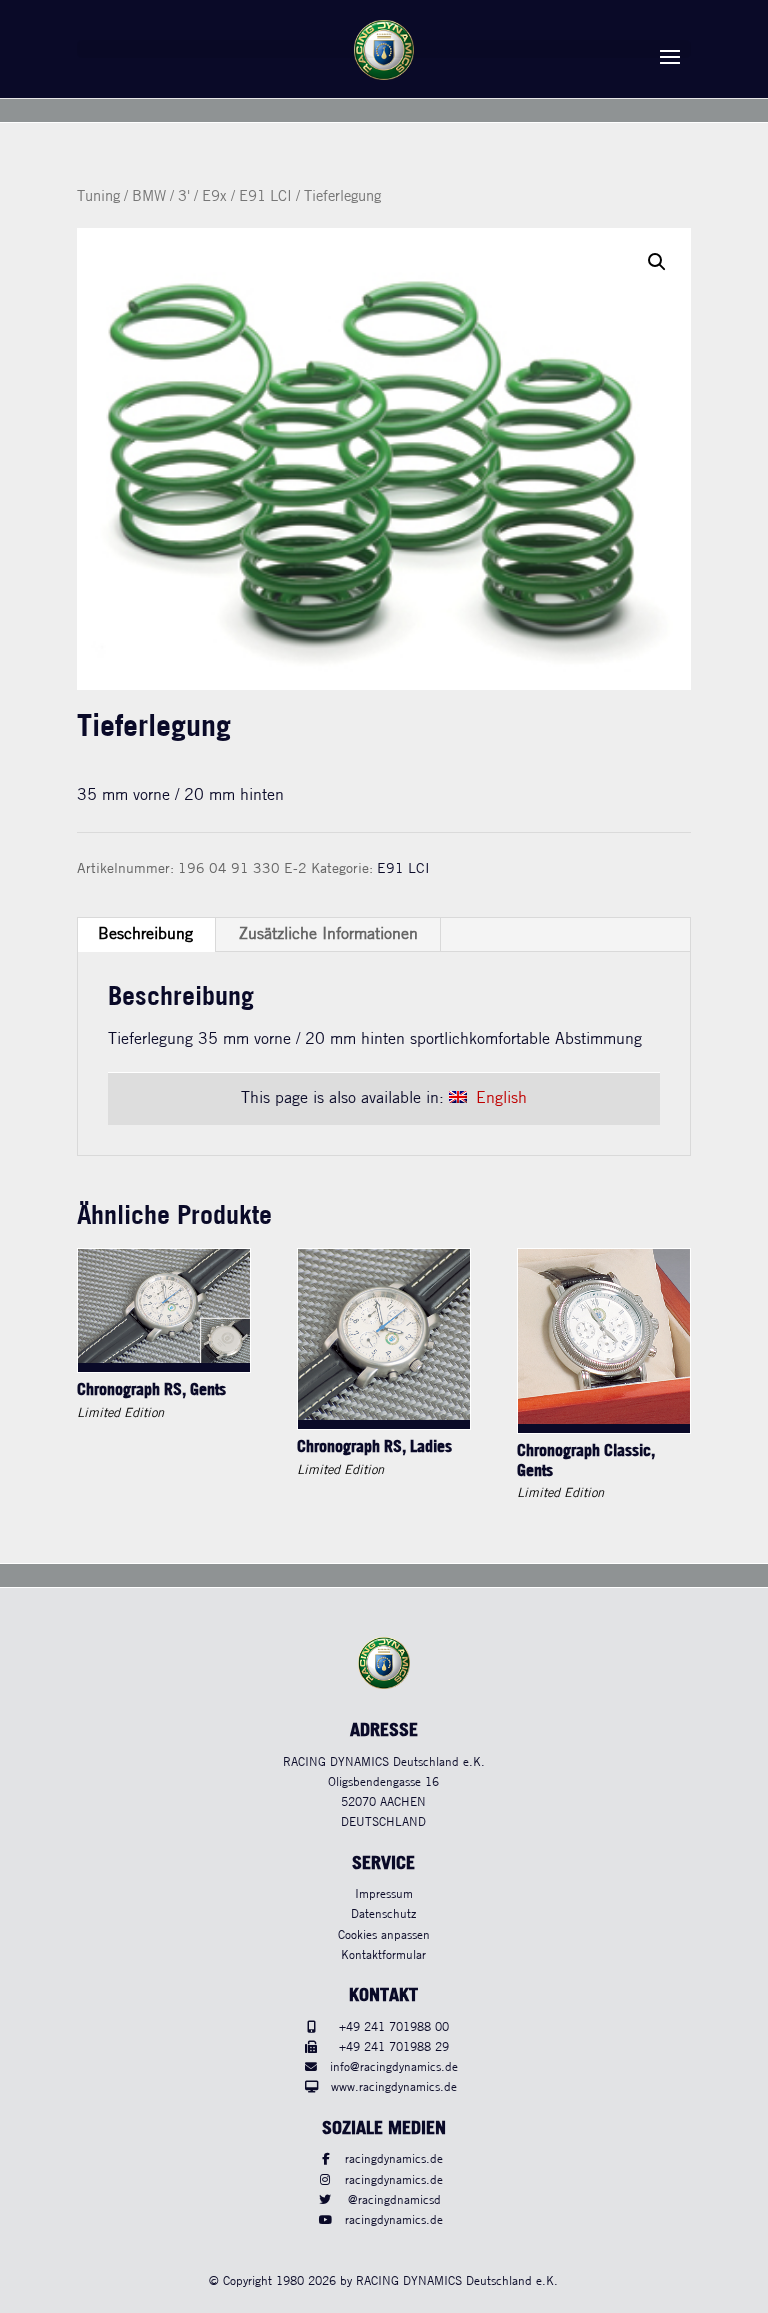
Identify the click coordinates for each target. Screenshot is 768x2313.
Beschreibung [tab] (145, 934)
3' (184, 197)
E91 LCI (265, 197)
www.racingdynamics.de (394, 2087)
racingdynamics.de (394, 2159)
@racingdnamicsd (394, 2200)
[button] (657, 262)
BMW (149, 197)
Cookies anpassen (384, 1935)
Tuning (98, 197)
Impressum (384, 1894)
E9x (214, 197)
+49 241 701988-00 (394, 2027)
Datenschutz (383, 1914)
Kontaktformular (383, 1955)
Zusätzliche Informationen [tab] (328, 934)
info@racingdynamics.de (394, 2067)
